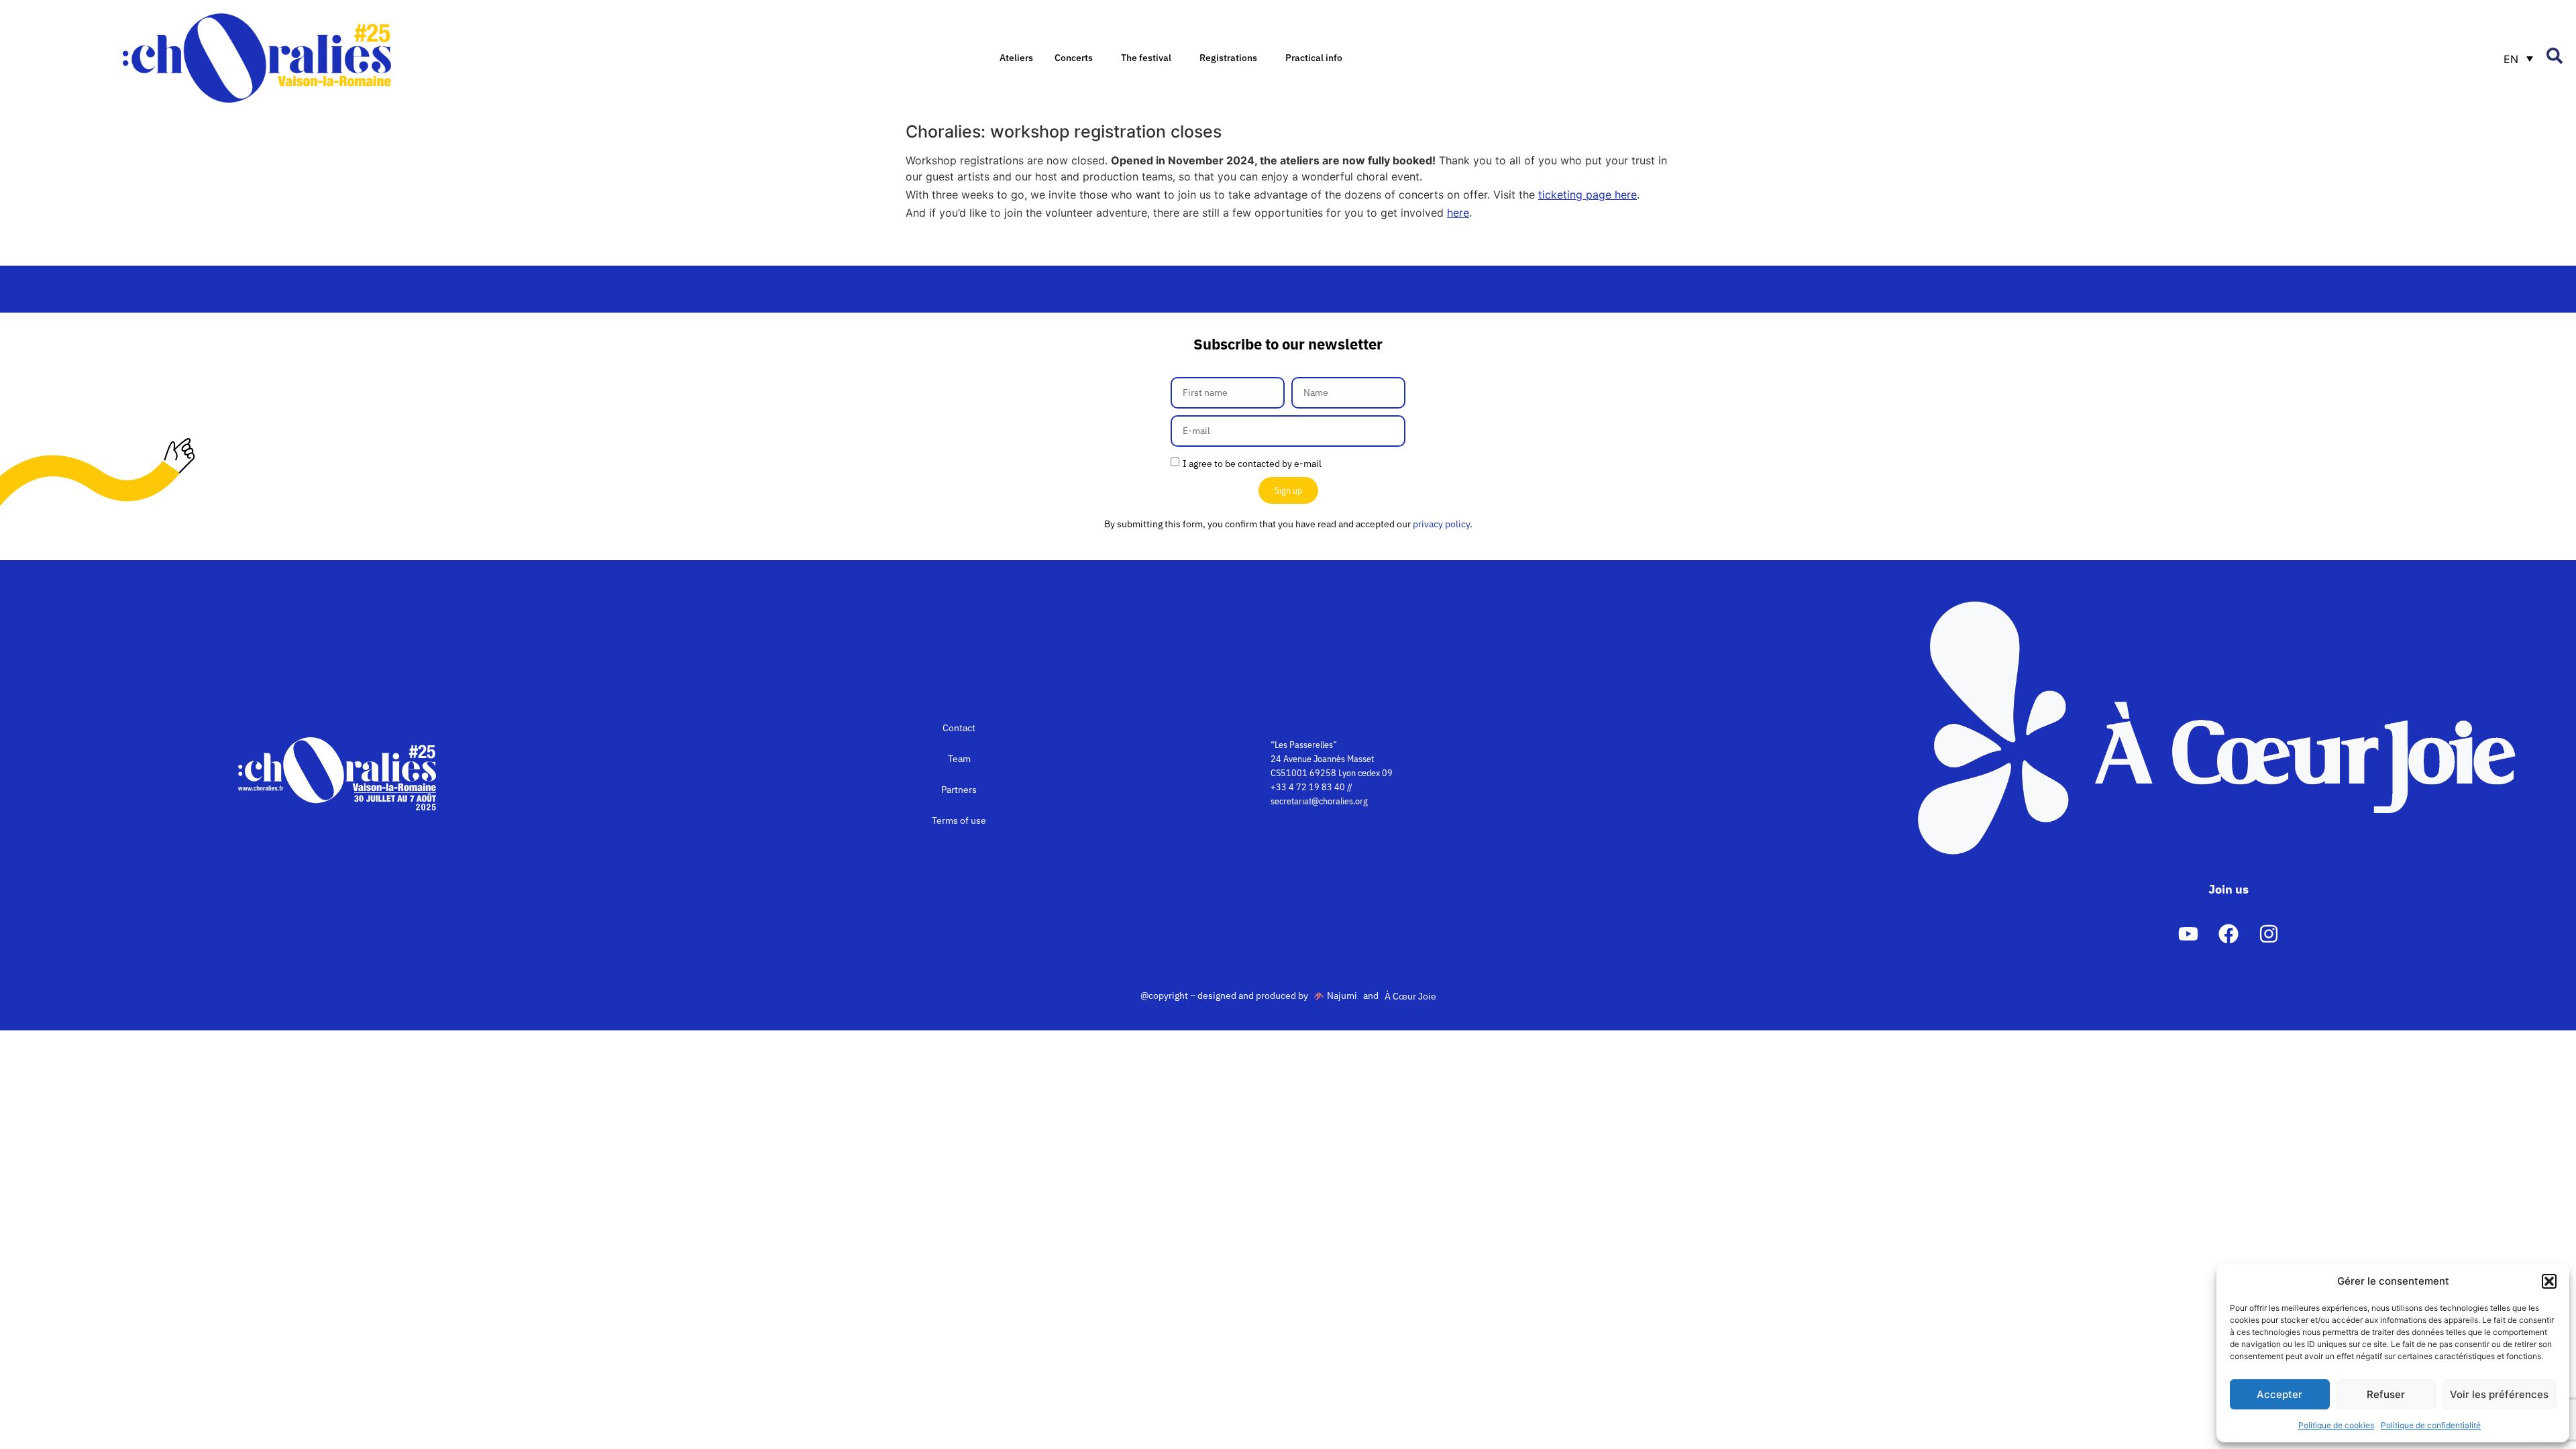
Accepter (2279, 1394)
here (1458, 213)
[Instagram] (2269, 934)
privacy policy (1441, 524)
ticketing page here (1588, 195)
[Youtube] (2188, 934)
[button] (2549, 1281)
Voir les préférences (2499, 1394)
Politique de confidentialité (2431, 1425)
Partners (959, 790)
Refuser (2386, 1394)
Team (959, 759)
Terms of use (959, 820)
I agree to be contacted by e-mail (1252, 464)
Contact (959, 728)
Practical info (1314, 58)
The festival (1146, 58)
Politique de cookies (2336, 1425)
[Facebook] (2229, 934)
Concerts (1074, 58)
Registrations (1228, 58)
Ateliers (1016, 58)
